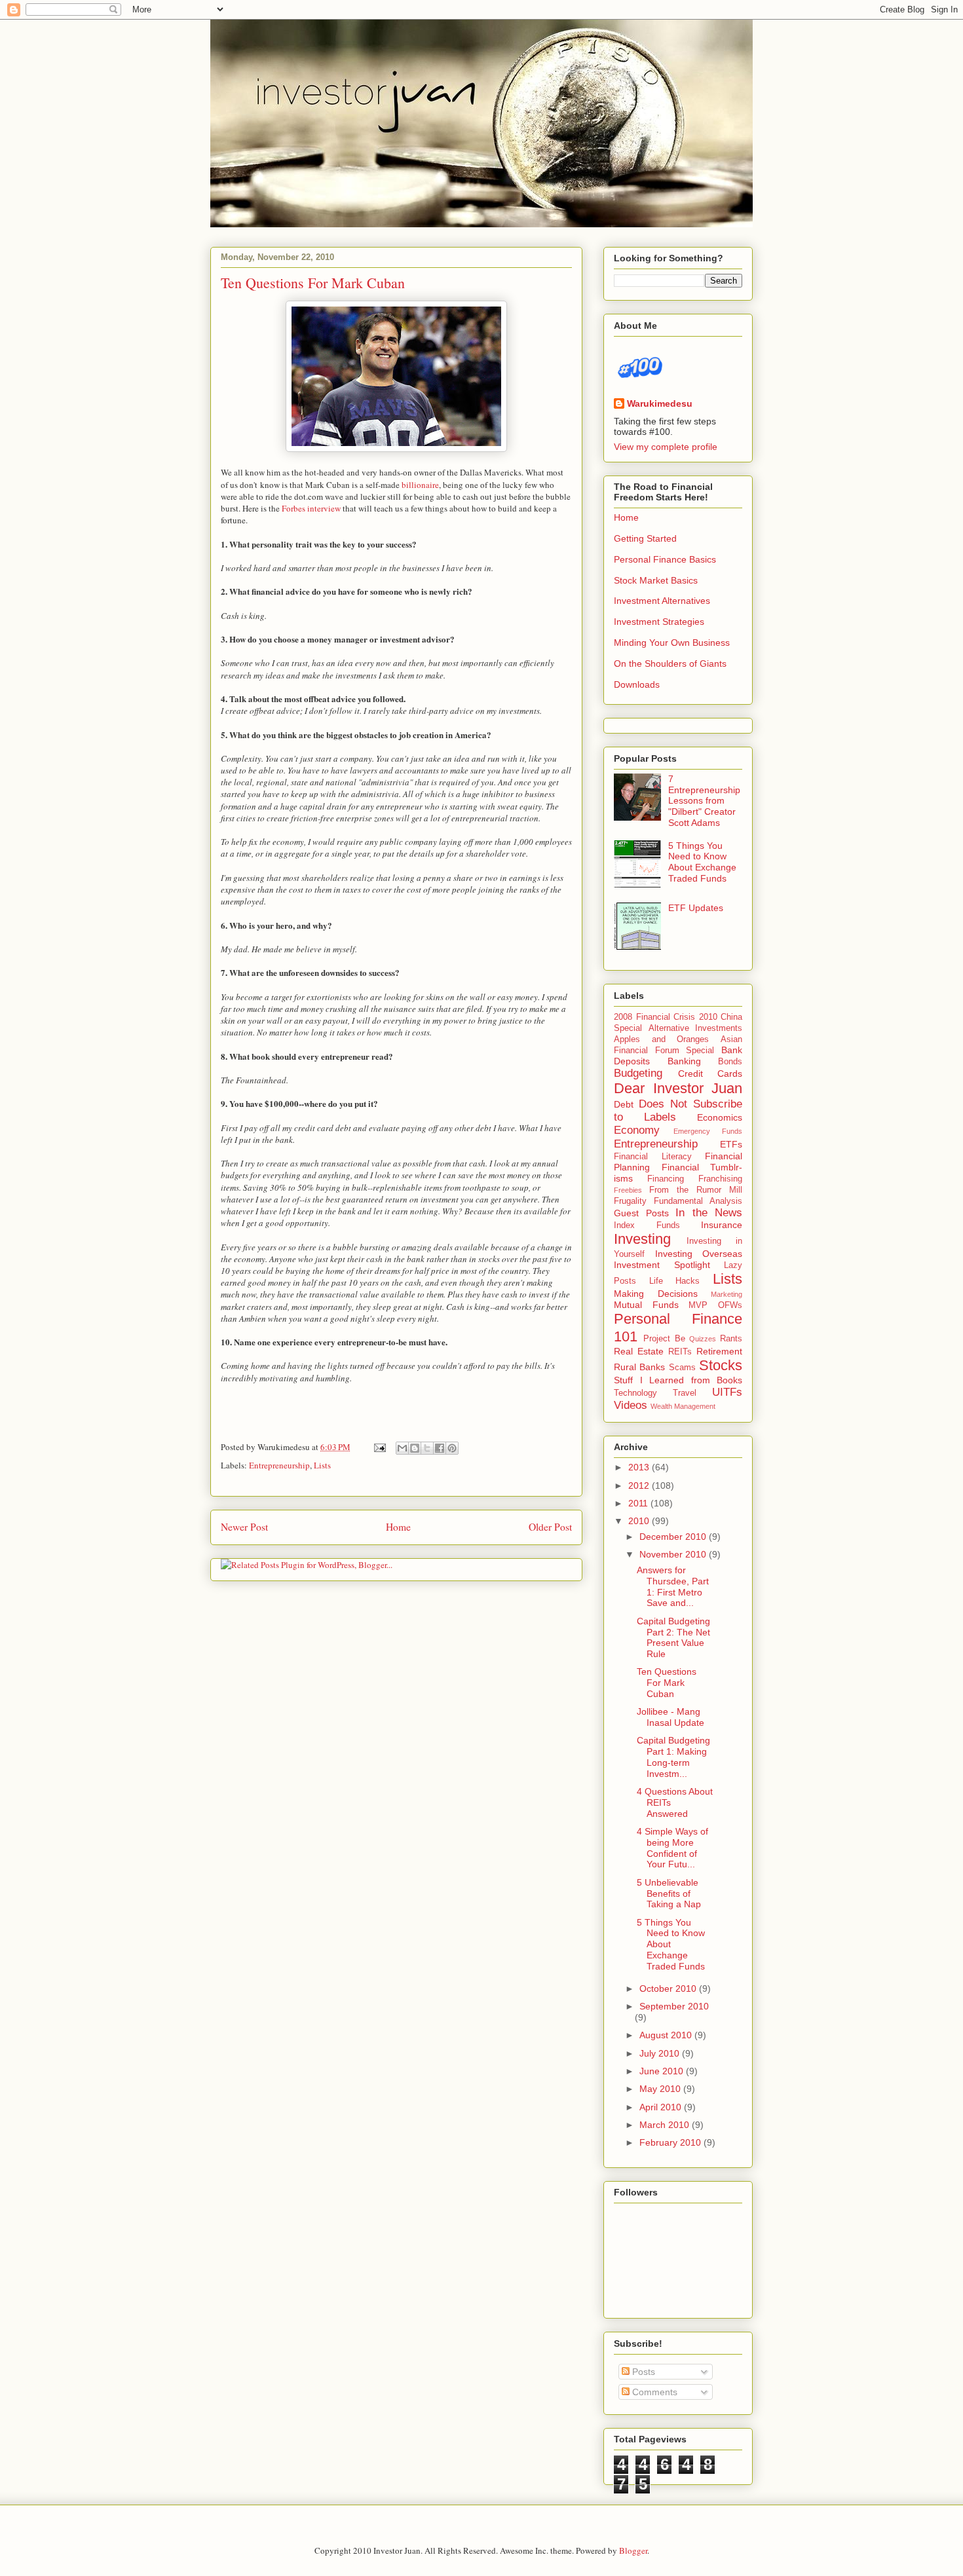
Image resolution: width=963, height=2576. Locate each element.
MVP (698, 1305)
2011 (639, 1503)
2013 (640, 1467)
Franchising (720, 1179)
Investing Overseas (699, 1254)
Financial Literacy (653, 1157)
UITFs (727, 1392)
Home (398, 1527)
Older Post (550, 1527)
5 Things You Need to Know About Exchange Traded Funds (702, 862)
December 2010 (674, 1537)
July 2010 (661, 2053)
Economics (720, 1117)
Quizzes (703, 1339)
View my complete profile (666, 447)
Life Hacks (675, 1281)
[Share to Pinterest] (452, 1448)
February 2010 (671, 2142)
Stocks (721, 1365)
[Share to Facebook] (440, 1448)
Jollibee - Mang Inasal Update (670, 1717)
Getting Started (645, 538)
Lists (322, 1465)
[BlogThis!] (415, 1448)
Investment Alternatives (662, 601)
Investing (642, 1239)
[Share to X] (427, 1448)
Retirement (719, 1351)
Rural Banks (639, 1367)
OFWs (730, 1305)
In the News (709, 1213)
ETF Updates (696, 908)
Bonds (730, 1062)
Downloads (637, 684)
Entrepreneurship (279, 1465)
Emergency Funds (708, 1131)
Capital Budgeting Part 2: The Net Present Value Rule (673, 1637)
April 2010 (662, 2107)
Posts (642, 2372)
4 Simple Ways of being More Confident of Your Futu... (672, 1848)
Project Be (664, 1339)
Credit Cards (710, 1073)
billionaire (420, 485)
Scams (682, 1368)
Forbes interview (311, 508)
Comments (653, 2392)
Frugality (630, 1201)
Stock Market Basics (656, 580)
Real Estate (639, 1351)
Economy (637, 1130)
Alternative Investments (696, 1028)
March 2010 (666, 2125)
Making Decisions (656, 1294)
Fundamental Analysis (698, 1201)
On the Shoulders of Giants (670, 663)
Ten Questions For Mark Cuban (313, 283)
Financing (666, 1179)
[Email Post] (379, 1447)
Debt (624, 1104)
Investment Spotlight (662, 1265)
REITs (680, 1352)
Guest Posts (641, 1213)
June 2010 (663, 2071)
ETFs (731, 1144)
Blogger (633, 2550)
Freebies (628, 1190)
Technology (635, 1393)
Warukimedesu (660, 403)
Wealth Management (683, 1406)
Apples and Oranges (661, 1039)
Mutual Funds (646, 1305)
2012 (640, 1485)
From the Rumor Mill (696, 1190)
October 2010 (669, 1988)
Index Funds (647, 1225)
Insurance (722, 1225)
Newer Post (244, 1527)
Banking (684, 1061)
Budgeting (638, 1073)
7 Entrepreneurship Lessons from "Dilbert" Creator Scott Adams (704, 801)
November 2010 (674, 1554)
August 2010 (667, 2035)
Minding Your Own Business (672, 643)
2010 (640, 1521)
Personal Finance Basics (665, 559)
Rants (731, 1339)
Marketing (727, 1294)
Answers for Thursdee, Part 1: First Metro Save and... (673, 1586)
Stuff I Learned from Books (678, 1380)
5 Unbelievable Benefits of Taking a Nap (669, 1894)
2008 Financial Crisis (654, 1017)
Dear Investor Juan (678, 1088)
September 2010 (674, 2006)
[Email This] (402, 1448)
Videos (631, 1405)
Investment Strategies (659, 622)
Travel (685, 1393)
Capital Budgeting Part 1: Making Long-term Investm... (673, 1757)
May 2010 (661, 2089)
